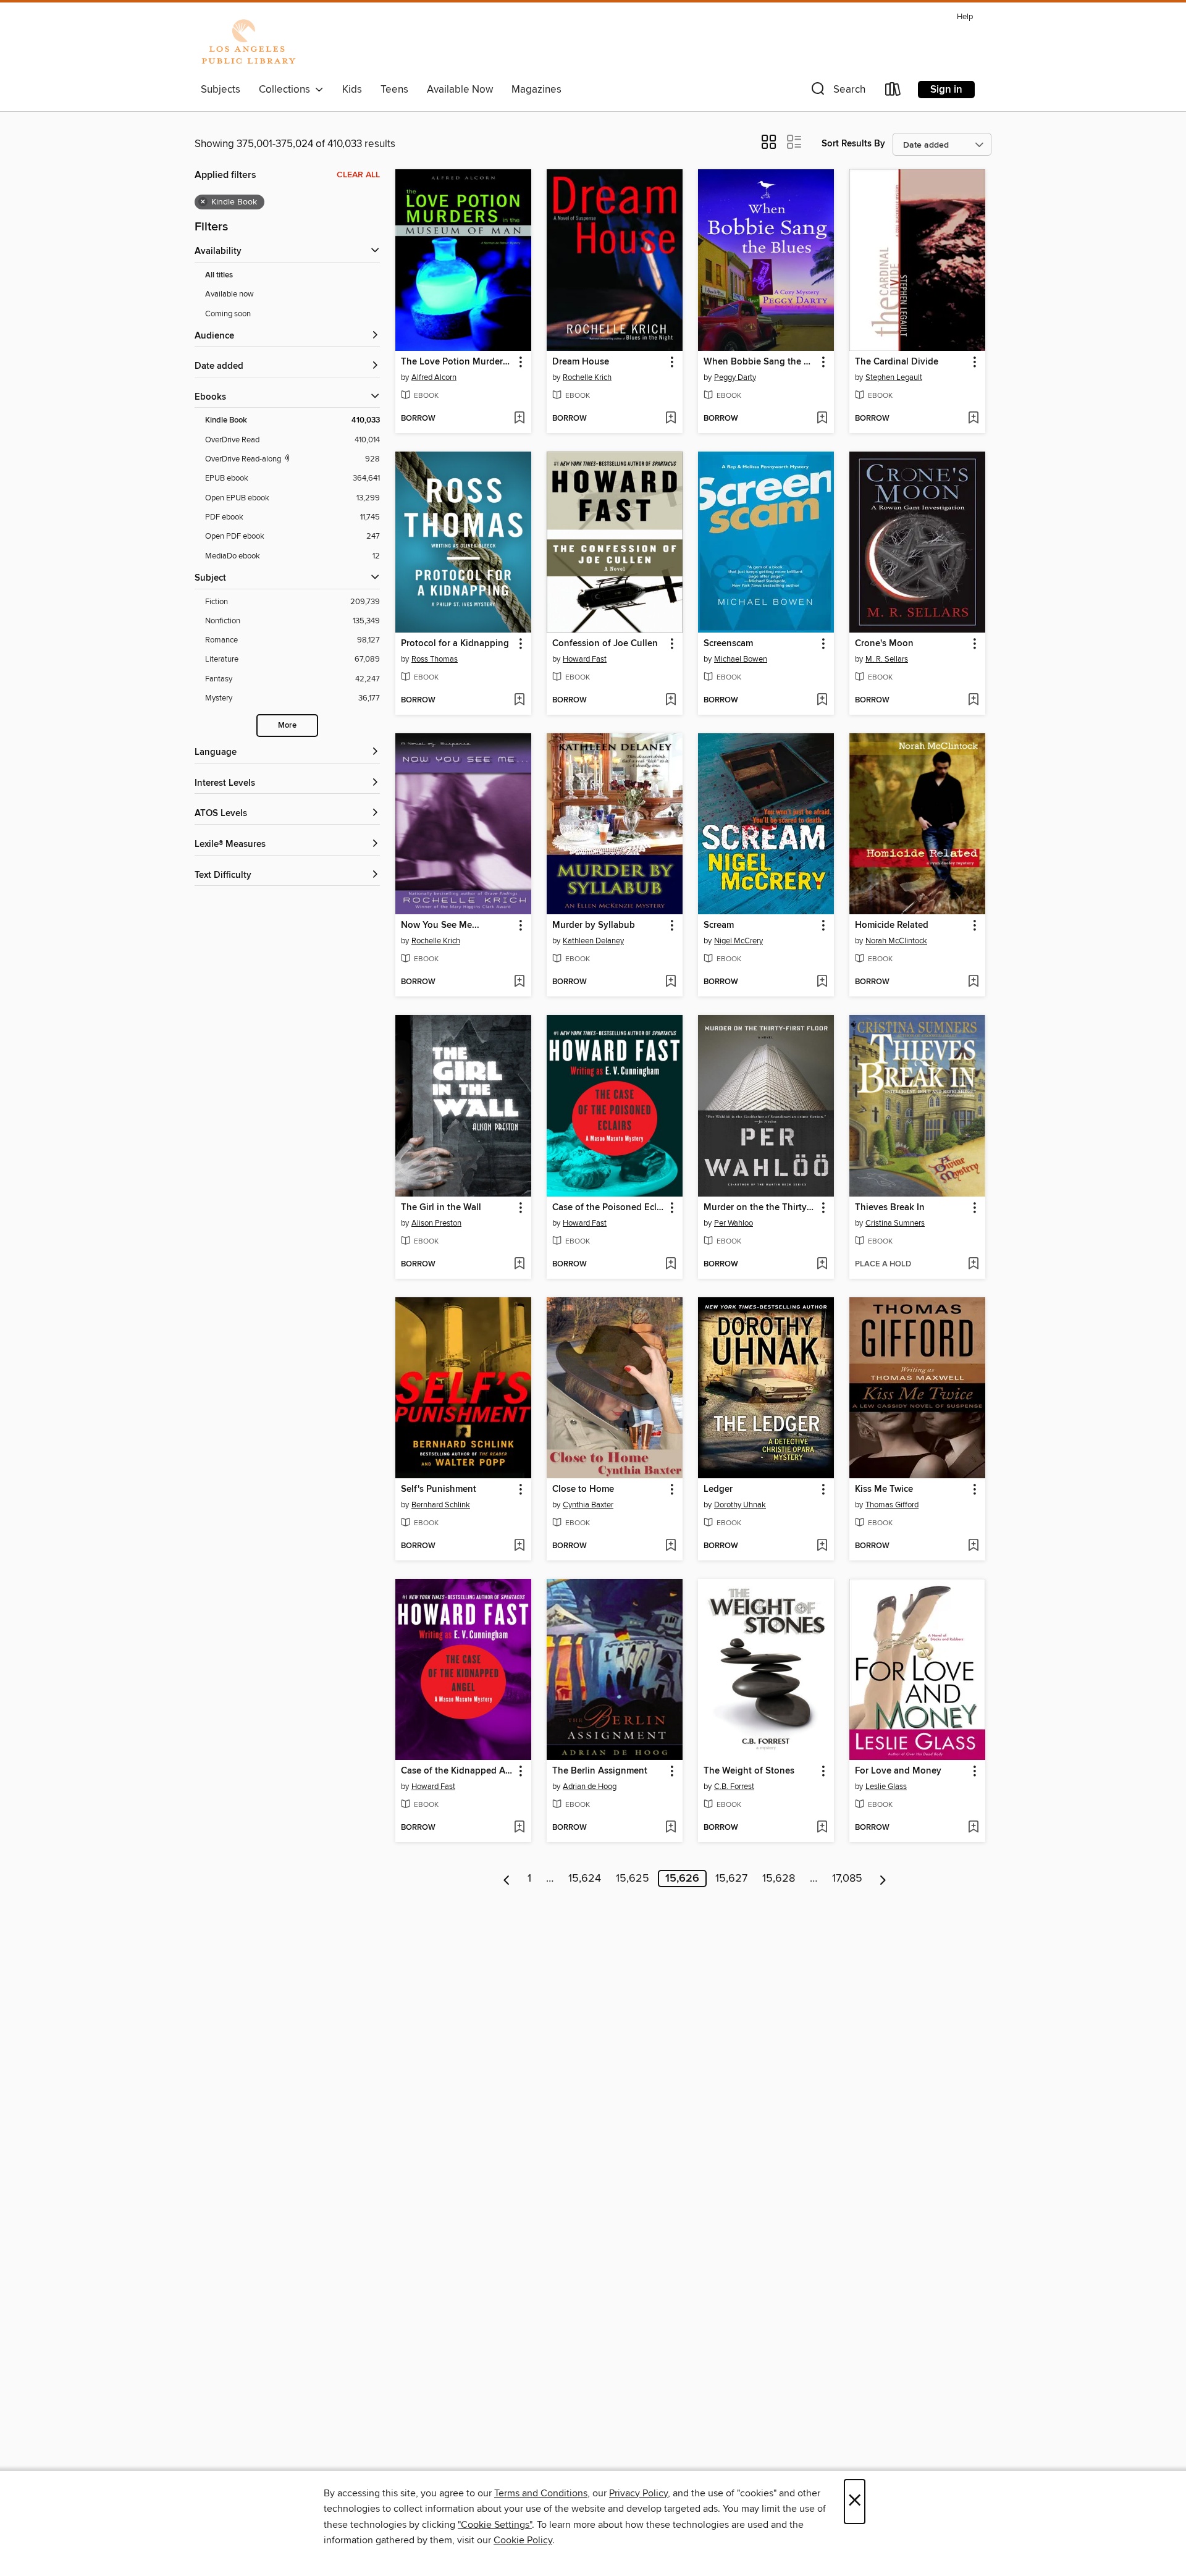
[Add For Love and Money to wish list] (973, 1828)
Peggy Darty (735, 377)
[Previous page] (507, 1879)
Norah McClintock (896, 941)
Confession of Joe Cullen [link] (605, 644)
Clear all (358, 175)
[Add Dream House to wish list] (671, 419)
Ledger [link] (718, 1489)
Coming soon (228, 314)
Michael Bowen (741, 659)
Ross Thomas (435, 659)
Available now (229, 294)
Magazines (536, 90)
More (287, 726)
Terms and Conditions (541, 2493)
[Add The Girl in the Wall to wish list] (519, 1265)
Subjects (221, 90)
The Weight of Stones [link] (749, 1771)
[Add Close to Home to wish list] (671, 1546)
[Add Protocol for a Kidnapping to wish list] (519, 701)
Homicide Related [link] (892, 925)
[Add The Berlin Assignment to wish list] (671, 1828)
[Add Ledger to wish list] (822, 1546)
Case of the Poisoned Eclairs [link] (609, 1208)
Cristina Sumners (895, 1223)
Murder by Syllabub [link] (594, 925)
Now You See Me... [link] (440, 925)
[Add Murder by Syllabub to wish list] (671, 982)
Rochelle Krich (587, 377)
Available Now (460, 90)
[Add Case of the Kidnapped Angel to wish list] (519, 1828)
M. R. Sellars (887, 659)
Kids (352, 90)
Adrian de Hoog (590, 1787)
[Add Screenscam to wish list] (822, 701)
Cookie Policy (523, 2540)
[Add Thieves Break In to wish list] (973, 1265)
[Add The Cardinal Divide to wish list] (973, 419)
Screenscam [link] (728, 644)
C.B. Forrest (734, 1787)
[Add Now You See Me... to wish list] (519, 982)
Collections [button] (287, 90)
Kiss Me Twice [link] (884, 1489)
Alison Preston (436, 1223)
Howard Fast (585, 659)
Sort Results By (853, 144)
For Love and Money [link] (898, 1771)
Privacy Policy (638, 2493)
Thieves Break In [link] (890, 1208)
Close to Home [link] (583, 1489)
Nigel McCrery (738, 941)
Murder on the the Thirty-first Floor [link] (760, 1208)
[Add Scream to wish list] (822, 982)
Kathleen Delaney (593, 941)
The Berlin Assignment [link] (600, 1771)
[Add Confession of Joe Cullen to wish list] (671, 701)
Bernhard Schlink (441, 1505)
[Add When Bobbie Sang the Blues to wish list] (822, 419)
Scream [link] (719, 925)
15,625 (633, 1879)
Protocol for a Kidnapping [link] (455, 644)
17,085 (847, 1879)
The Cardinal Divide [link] (897, 362)
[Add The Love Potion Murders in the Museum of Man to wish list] (519, 419)
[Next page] (883, 1879)
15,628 (779, 1879)
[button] (837, 92)
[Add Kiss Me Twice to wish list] (973, 1546)
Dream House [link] (581, 362)
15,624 (585, 1879)
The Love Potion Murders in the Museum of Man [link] (457, 362)
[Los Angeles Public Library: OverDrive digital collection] (248, 43)
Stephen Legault (894, 377)
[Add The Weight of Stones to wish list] (822, 1828)
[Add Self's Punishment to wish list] (519, 1546)
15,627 (731, 1879)
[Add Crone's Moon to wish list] (973, 701)
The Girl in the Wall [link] (441, 1208)
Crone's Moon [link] (884, 644)
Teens (394, 90)
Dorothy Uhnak (740, 1505)
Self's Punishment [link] (439, 1489)
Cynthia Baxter (588, 1505)
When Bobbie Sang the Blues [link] (760, 362)
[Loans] (893, 92)
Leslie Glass (886, 1787)
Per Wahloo (734, 1223)
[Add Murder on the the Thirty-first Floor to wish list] (822, 1265)
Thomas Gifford (892, 1505)
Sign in (946, 90)
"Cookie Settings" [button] (495, 2525)
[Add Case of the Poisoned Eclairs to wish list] (671, 1265)
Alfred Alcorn (434, 377)
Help (965, 17)
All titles (219, 275)
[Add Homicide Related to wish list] (973, 982)
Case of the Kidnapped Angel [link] (457, 1771)
